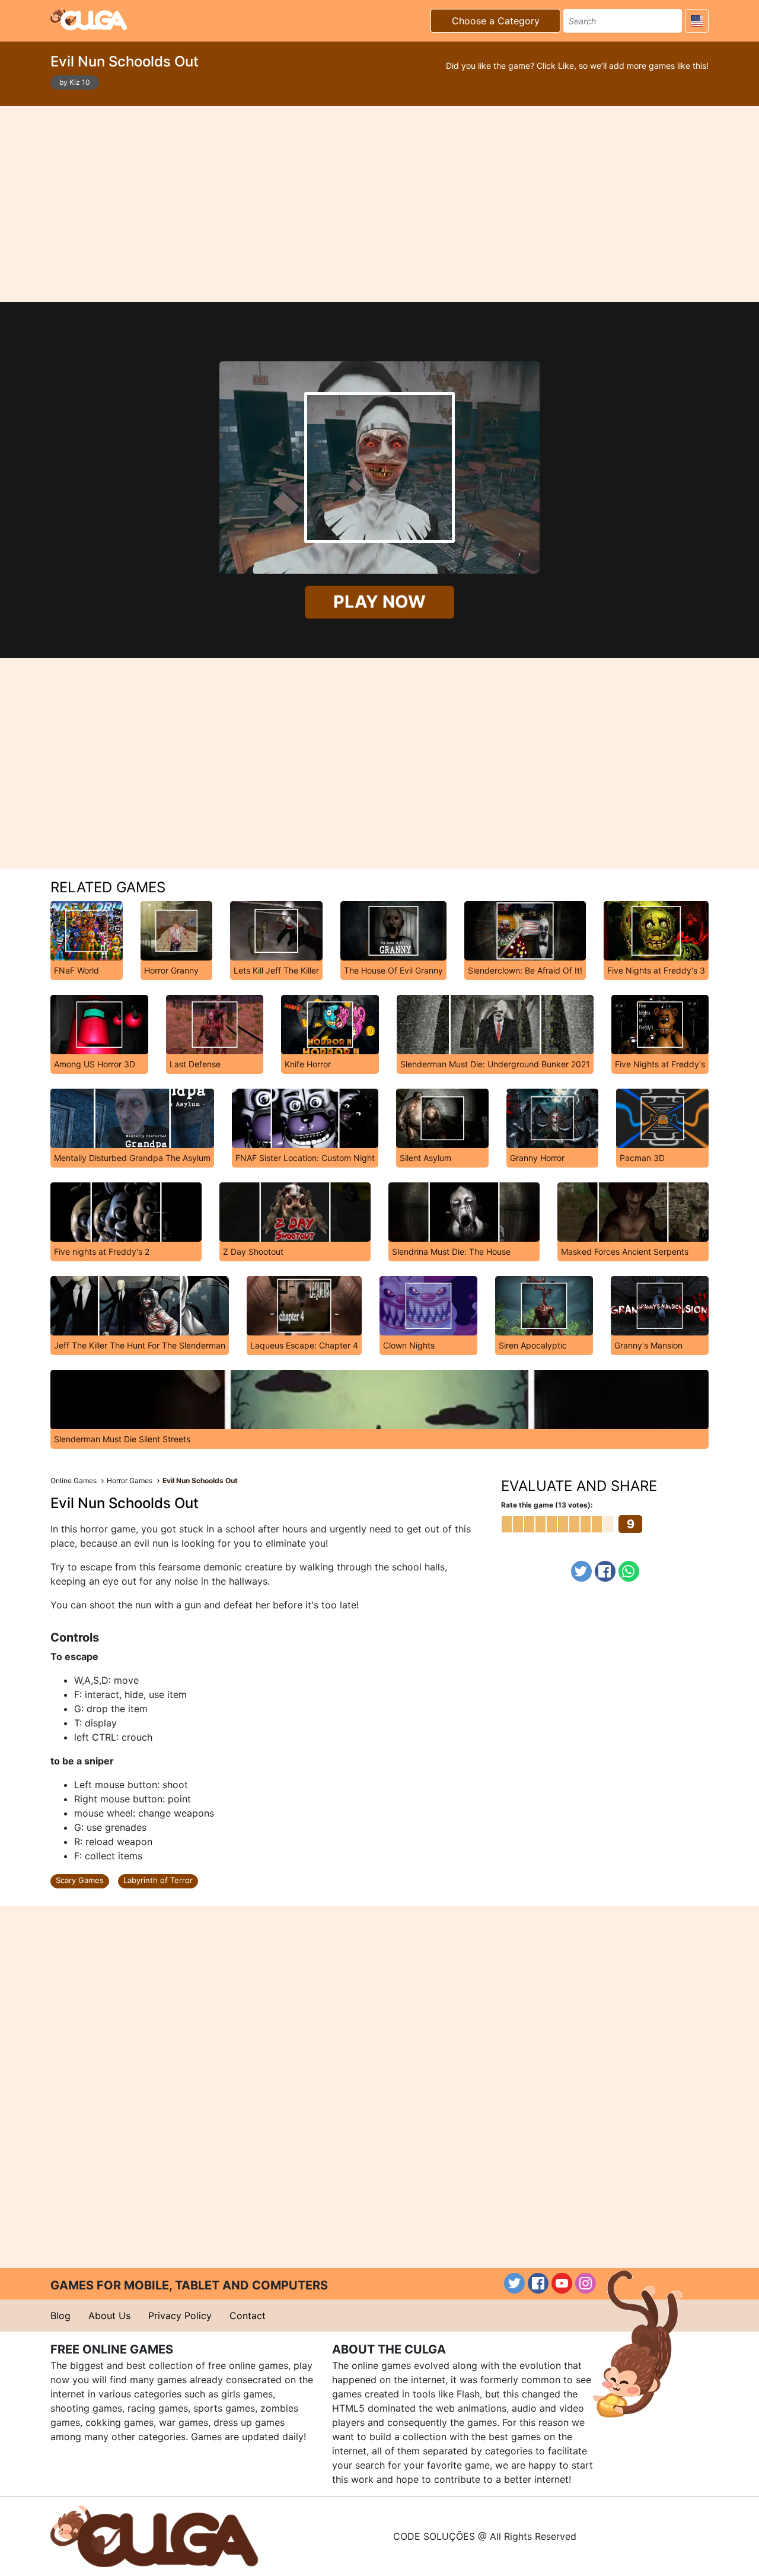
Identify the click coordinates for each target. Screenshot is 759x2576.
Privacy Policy (180, 2316)
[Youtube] (562, 2283)
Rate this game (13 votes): (547, 1505)
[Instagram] (586, 2283)
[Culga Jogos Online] (154, 2535)
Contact (248, 2316)
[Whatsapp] (629, 1571)
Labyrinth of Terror (158, 1880)
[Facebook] (605, 1571)
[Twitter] (581, 1571)
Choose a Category (496, 21)
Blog (60, 2316)
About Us (109, 2316)
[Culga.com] (89, 19)
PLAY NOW (379, 602)
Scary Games (80, 1880)
